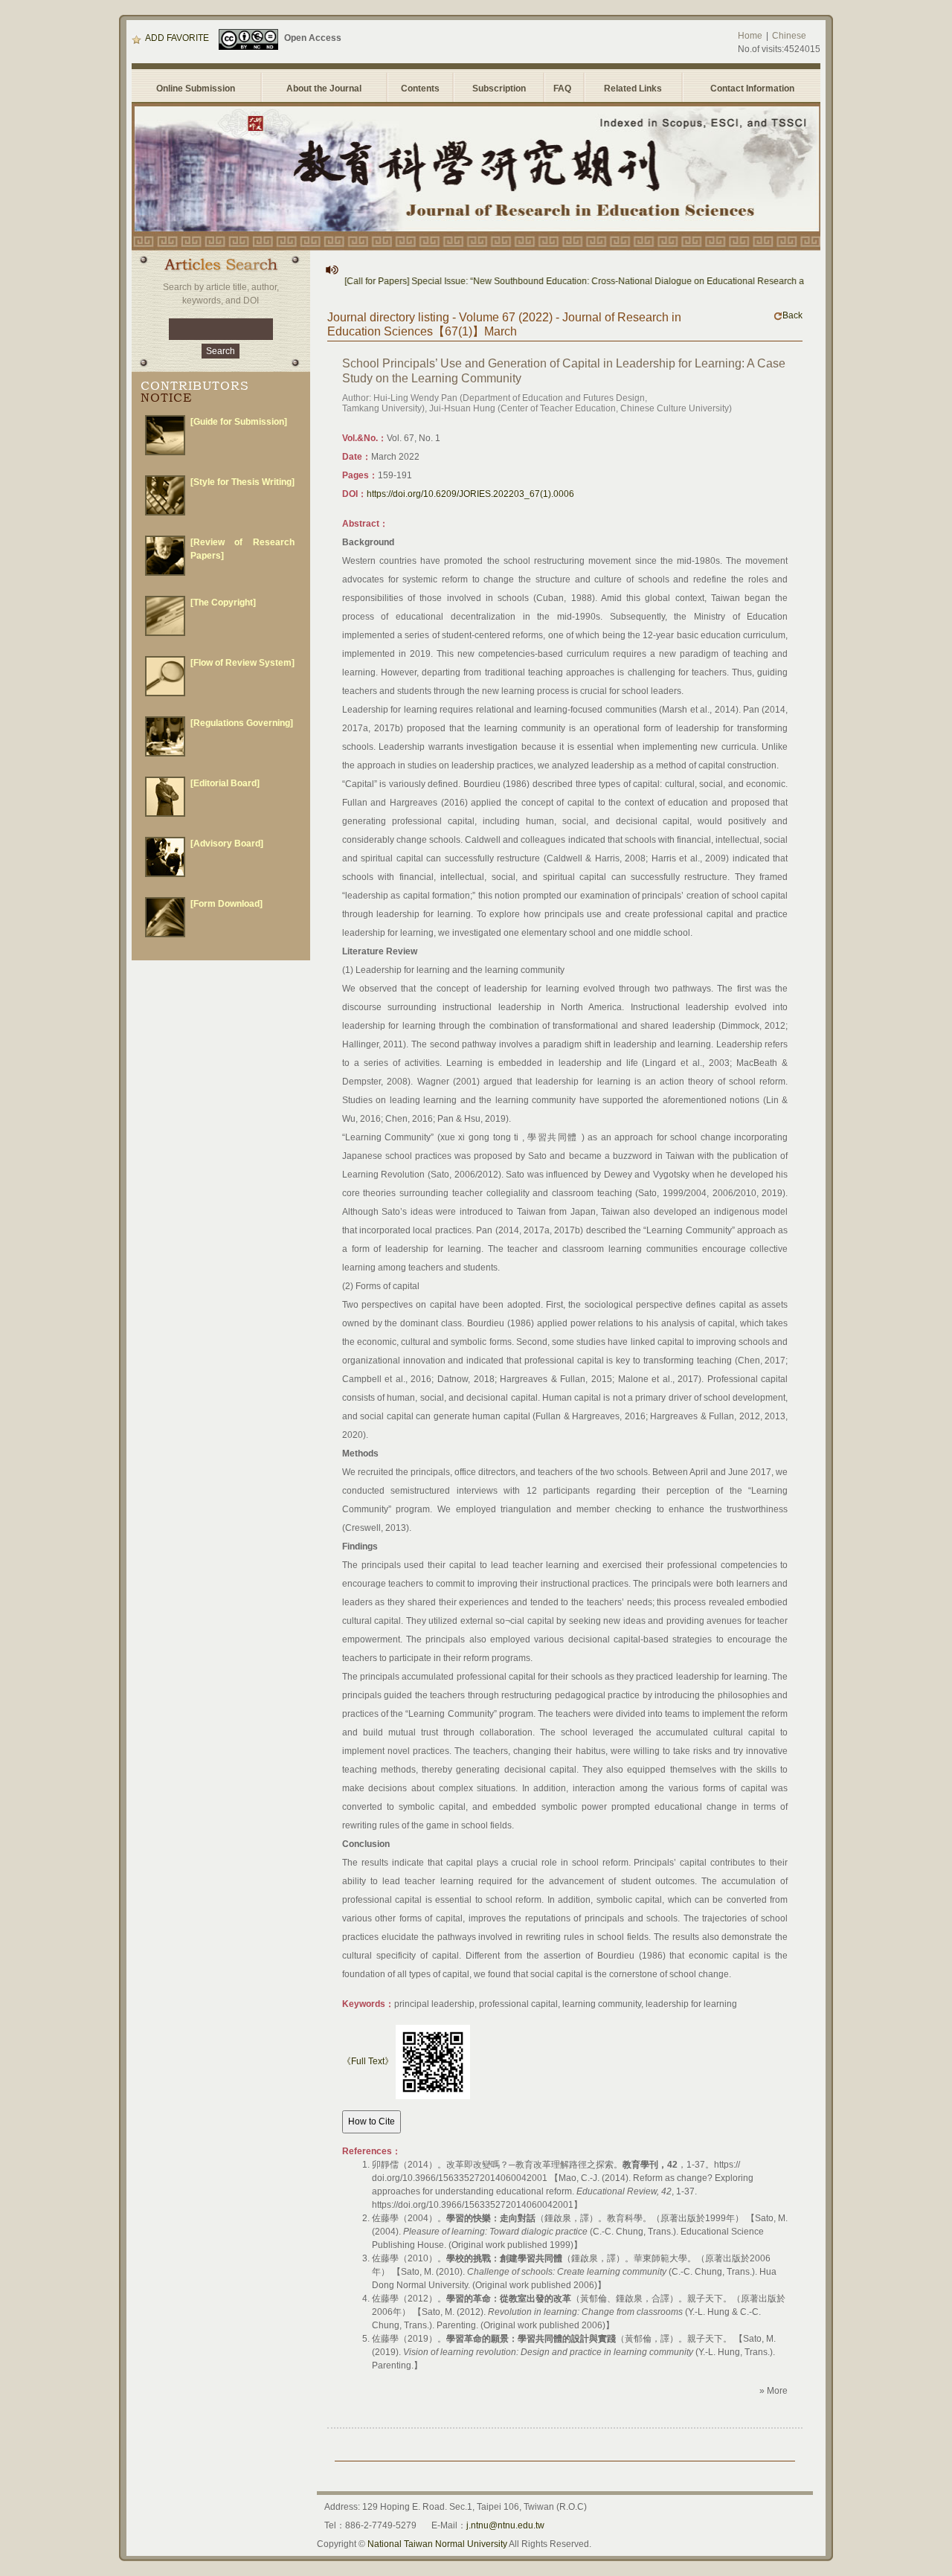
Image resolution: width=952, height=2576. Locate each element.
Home (750, 36)
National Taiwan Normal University (437, 2544)
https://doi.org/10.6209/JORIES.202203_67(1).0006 (470, 494)
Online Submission (196, 89)
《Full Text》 (368, 2061)
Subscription (499, 89)
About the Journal (324, 89)
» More (773, 2391)
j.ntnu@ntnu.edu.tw (505, 2525)
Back (792, 315)
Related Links (633, 89)
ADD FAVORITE (177, 38)
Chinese (789, 36)
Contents (420, 89)
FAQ (565, 89)
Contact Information (752, 89)
